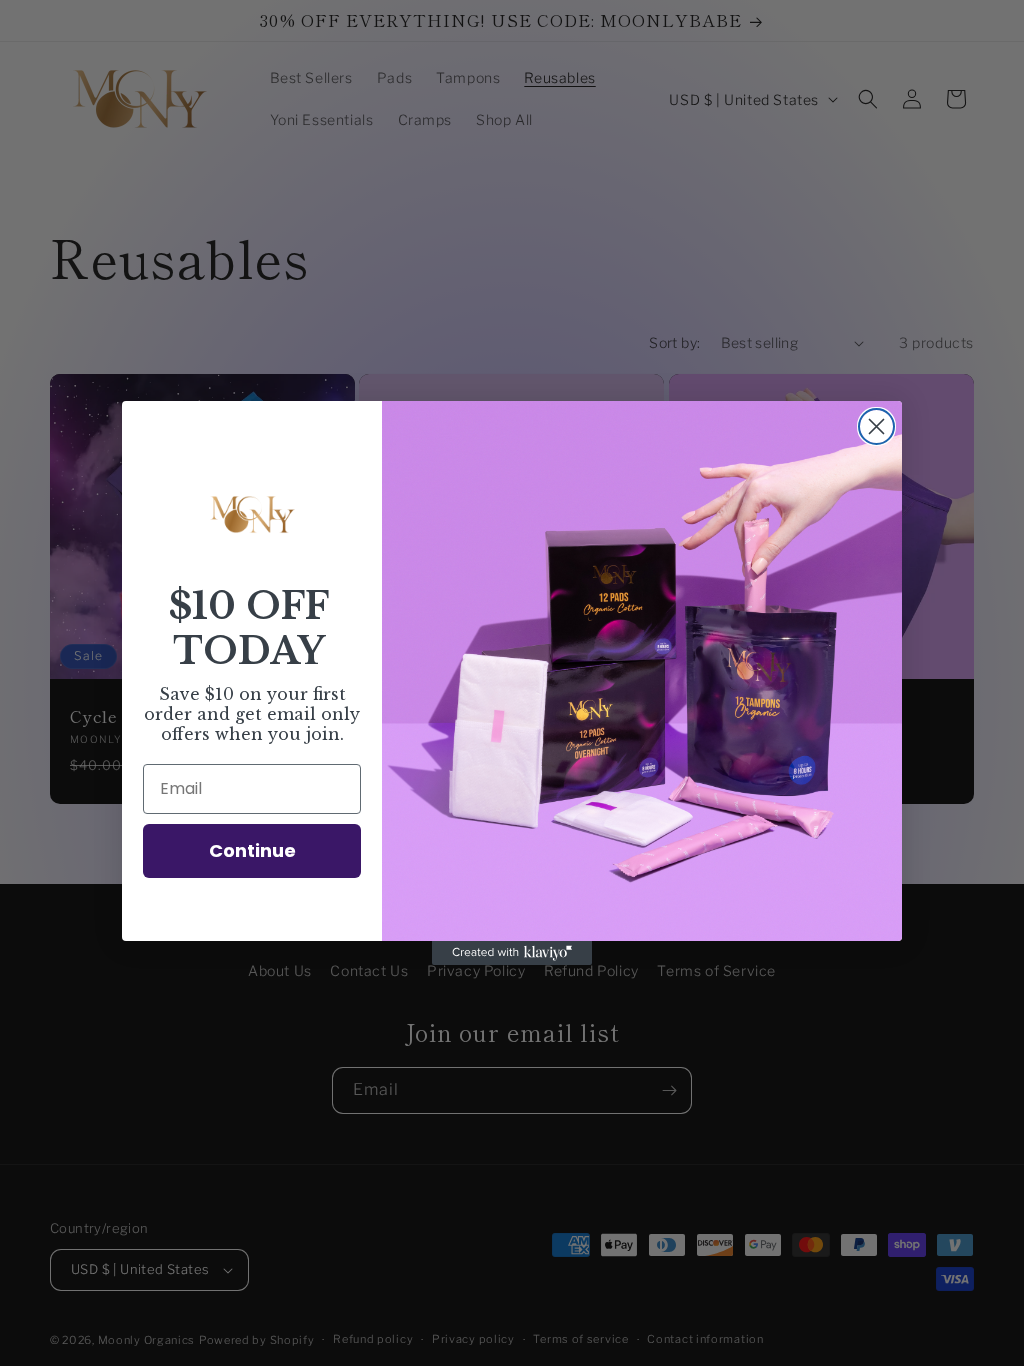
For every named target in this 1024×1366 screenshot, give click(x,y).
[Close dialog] (876, 426)
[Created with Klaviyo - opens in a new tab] (512, 953)
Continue (252, 850)
